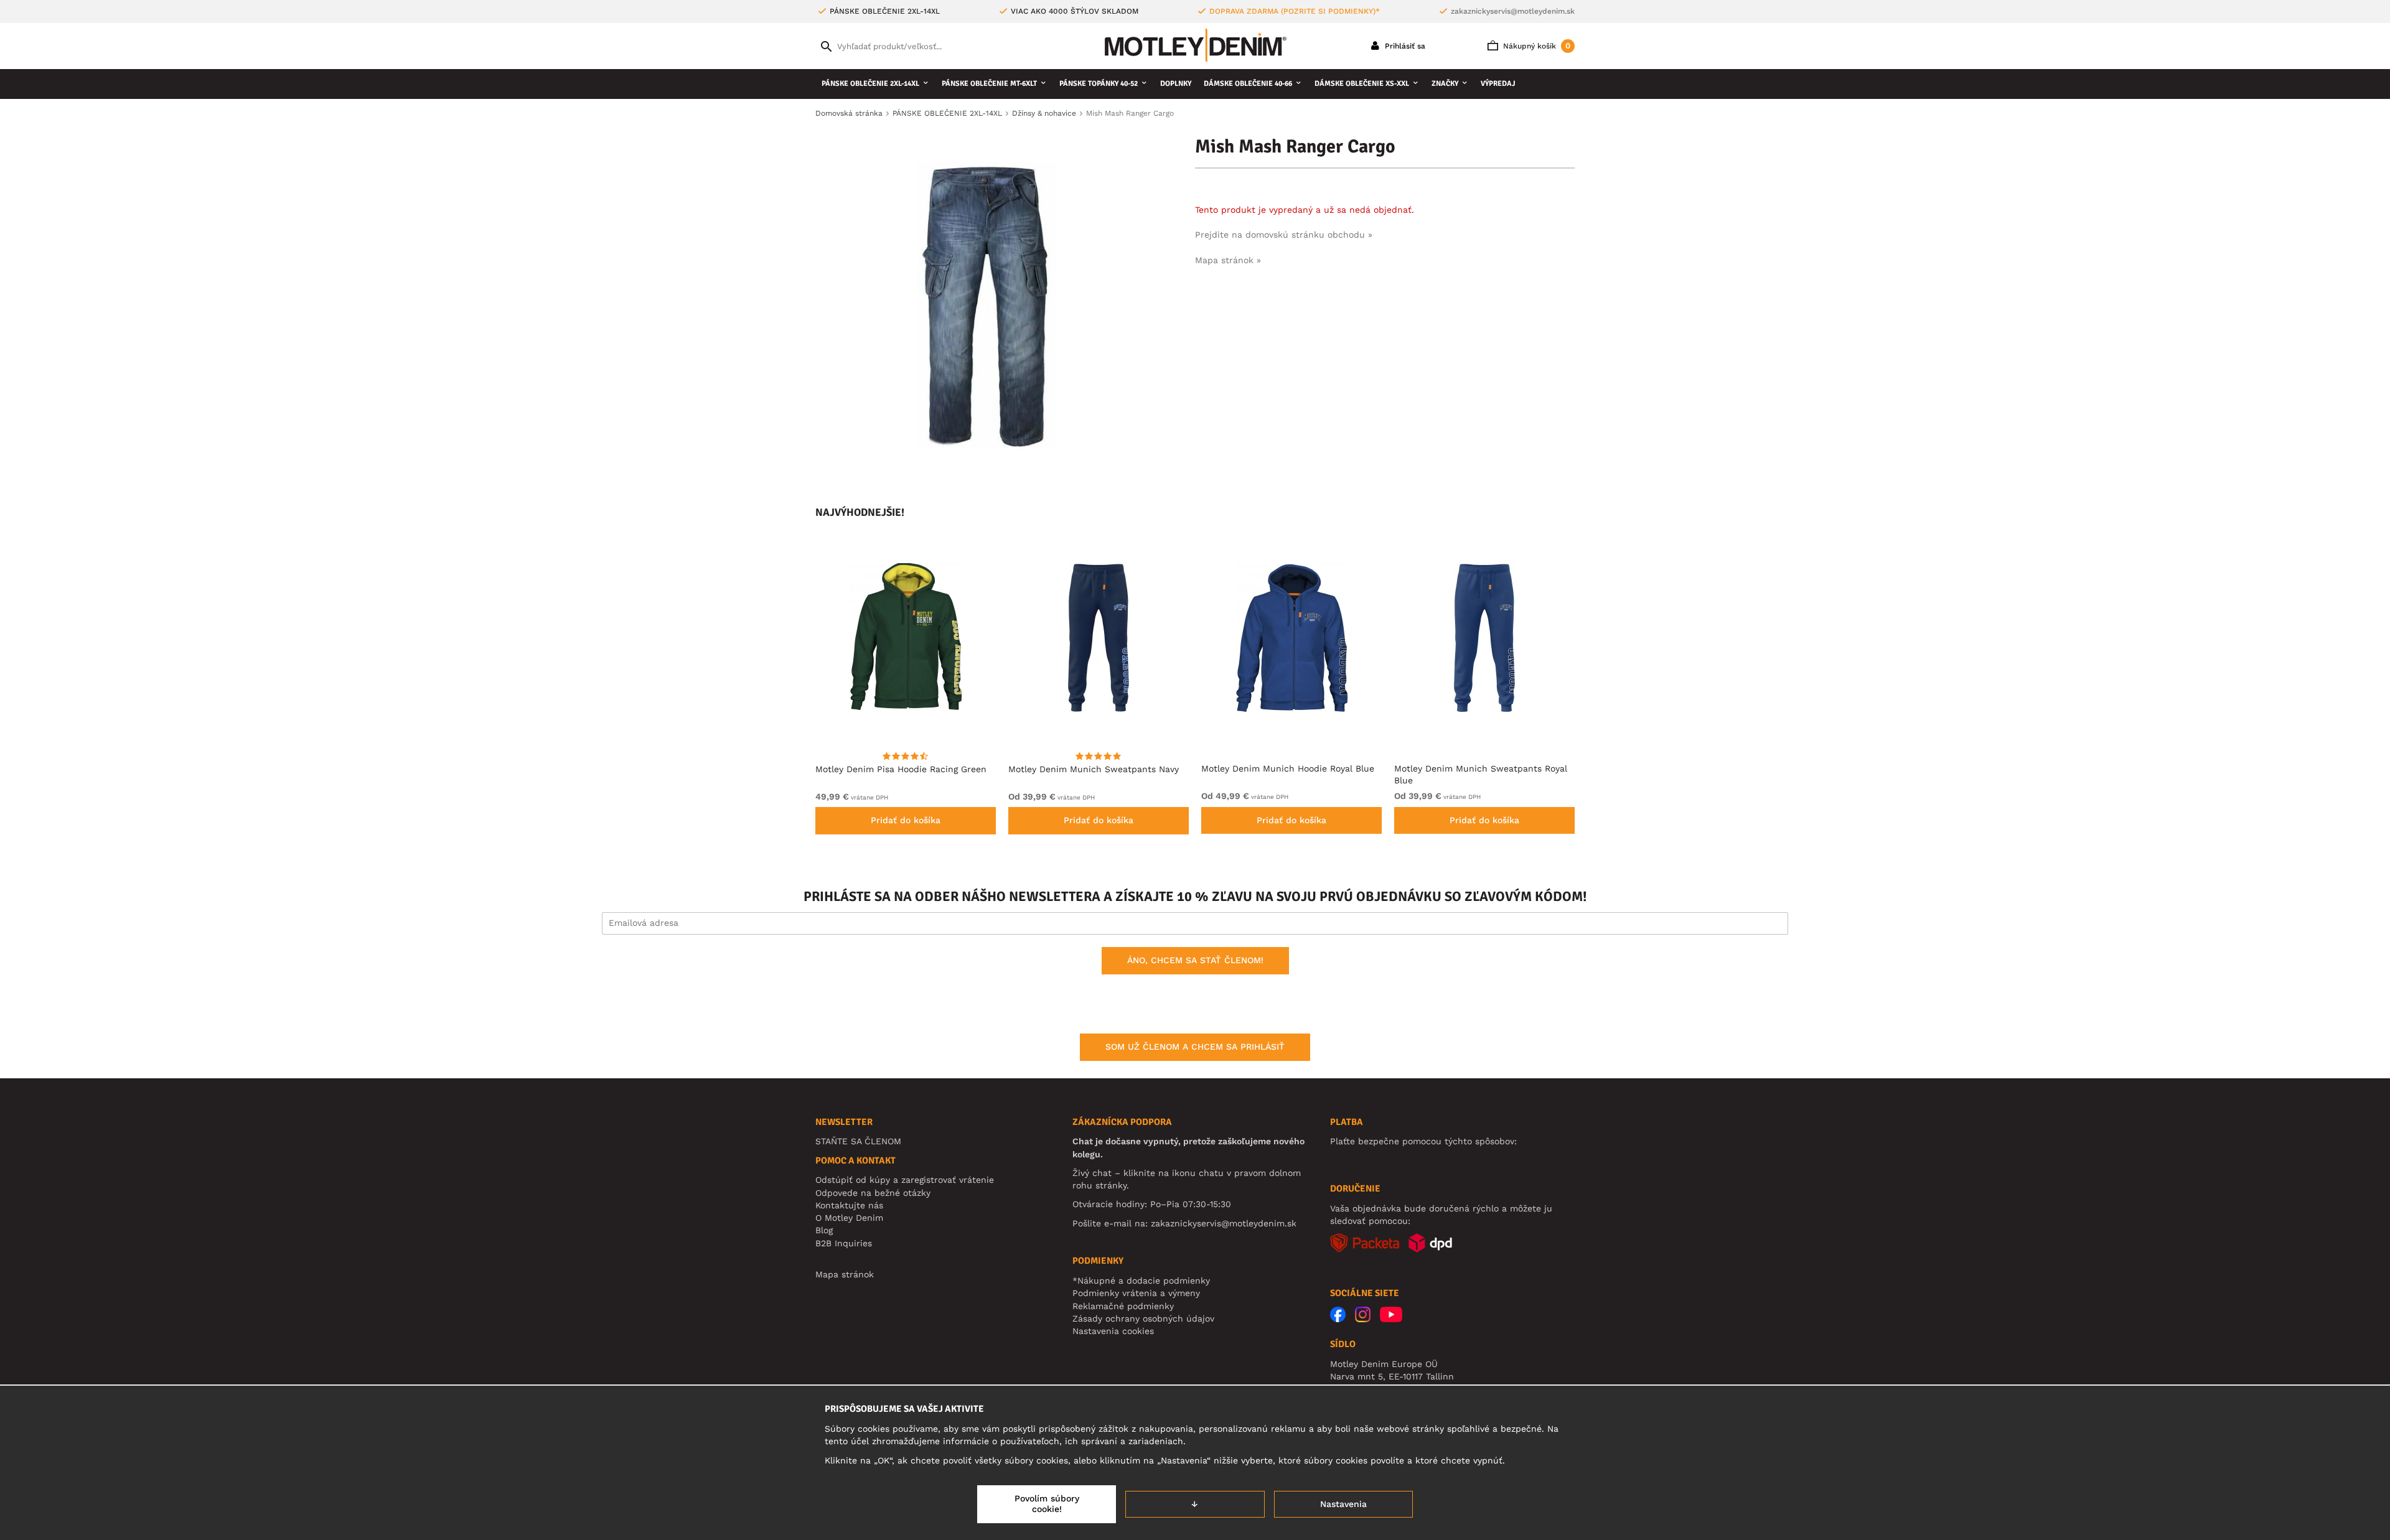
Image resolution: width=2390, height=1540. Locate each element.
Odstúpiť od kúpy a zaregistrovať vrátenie (905, 1180)
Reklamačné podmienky (1123, 1306)
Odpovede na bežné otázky (873, 1193)
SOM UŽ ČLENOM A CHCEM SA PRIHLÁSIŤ (1195, 1047)
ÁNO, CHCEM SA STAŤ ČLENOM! (1195, 960)
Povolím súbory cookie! (1047, 1504)
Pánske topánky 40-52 (1099, 84)
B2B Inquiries (844, 1243)
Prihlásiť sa (1404, 46)
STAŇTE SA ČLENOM (858, 1141)
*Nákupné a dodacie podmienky (1141, 1281)
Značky (1445, 84)
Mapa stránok (845, 1274)
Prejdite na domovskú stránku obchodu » (1284, 235)
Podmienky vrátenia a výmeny (1136, 1293)
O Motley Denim (849, 1218)
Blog (824, 1230)
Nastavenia (1343, 1504)
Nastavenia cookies (1113, 1331)
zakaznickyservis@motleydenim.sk (1513, 11)
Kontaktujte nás (849, 1205)
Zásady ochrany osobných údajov (1143, 1318)
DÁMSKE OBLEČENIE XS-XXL (1362, 84)
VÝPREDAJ (1498, 84)
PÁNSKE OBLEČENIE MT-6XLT (989, 84)
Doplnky (1176, 84)
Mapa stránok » (1228, 260)
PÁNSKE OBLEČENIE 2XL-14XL (870, 84)
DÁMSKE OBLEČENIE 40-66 (1248, 84)
